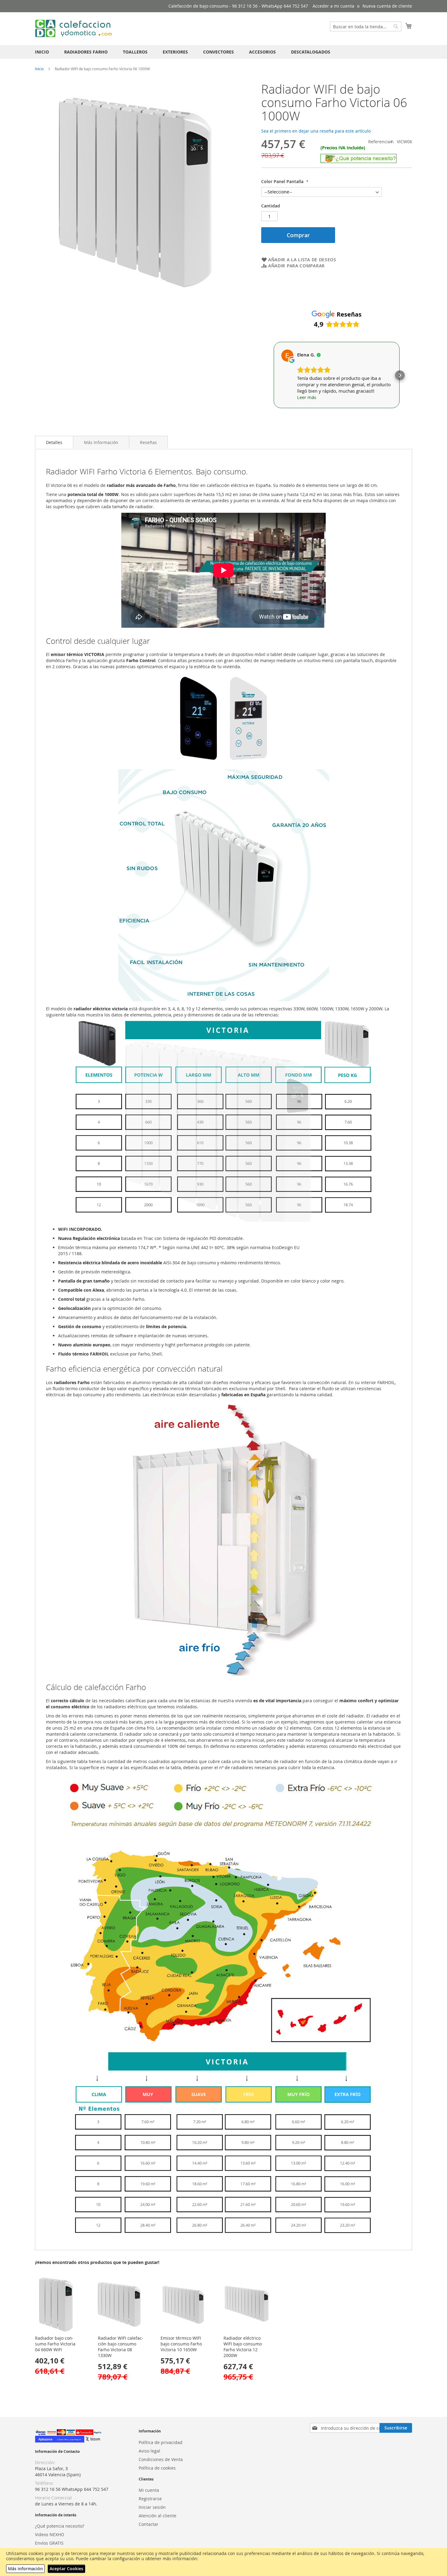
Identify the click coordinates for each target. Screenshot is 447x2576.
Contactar (149, 2524)
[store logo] (74, 28)
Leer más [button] (307, 397)
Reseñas (148, 442)
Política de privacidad (161, 2442)
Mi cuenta (149, 2490)
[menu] (223, 52)
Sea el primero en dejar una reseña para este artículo (316, 131)
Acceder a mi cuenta (333, 6)
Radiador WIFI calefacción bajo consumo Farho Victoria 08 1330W (121, 2347)
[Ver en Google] (287, 356)
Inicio (39, 69)
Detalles (54, 442)
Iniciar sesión (152, 2507)
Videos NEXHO (50, 2534)
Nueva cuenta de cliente (387, 6)
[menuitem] (42, 52)
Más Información (101, 442)
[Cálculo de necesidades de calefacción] (359, 161)
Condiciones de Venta (161, 2459)
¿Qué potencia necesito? (60, 2526)
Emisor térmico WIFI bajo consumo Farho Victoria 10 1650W (181, 2344)
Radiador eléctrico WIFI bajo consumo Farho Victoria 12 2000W (243, 2347)
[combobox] (366, 26)
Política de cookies (157, 2468)
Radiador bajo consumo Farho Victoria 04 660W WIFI (55, 2344)
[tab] (54, 442)
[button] (273, 375)
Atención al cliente (158, 2516)
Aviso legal (149, 2451)
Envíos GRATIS (49, 2543)
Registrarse (150, 2499)
